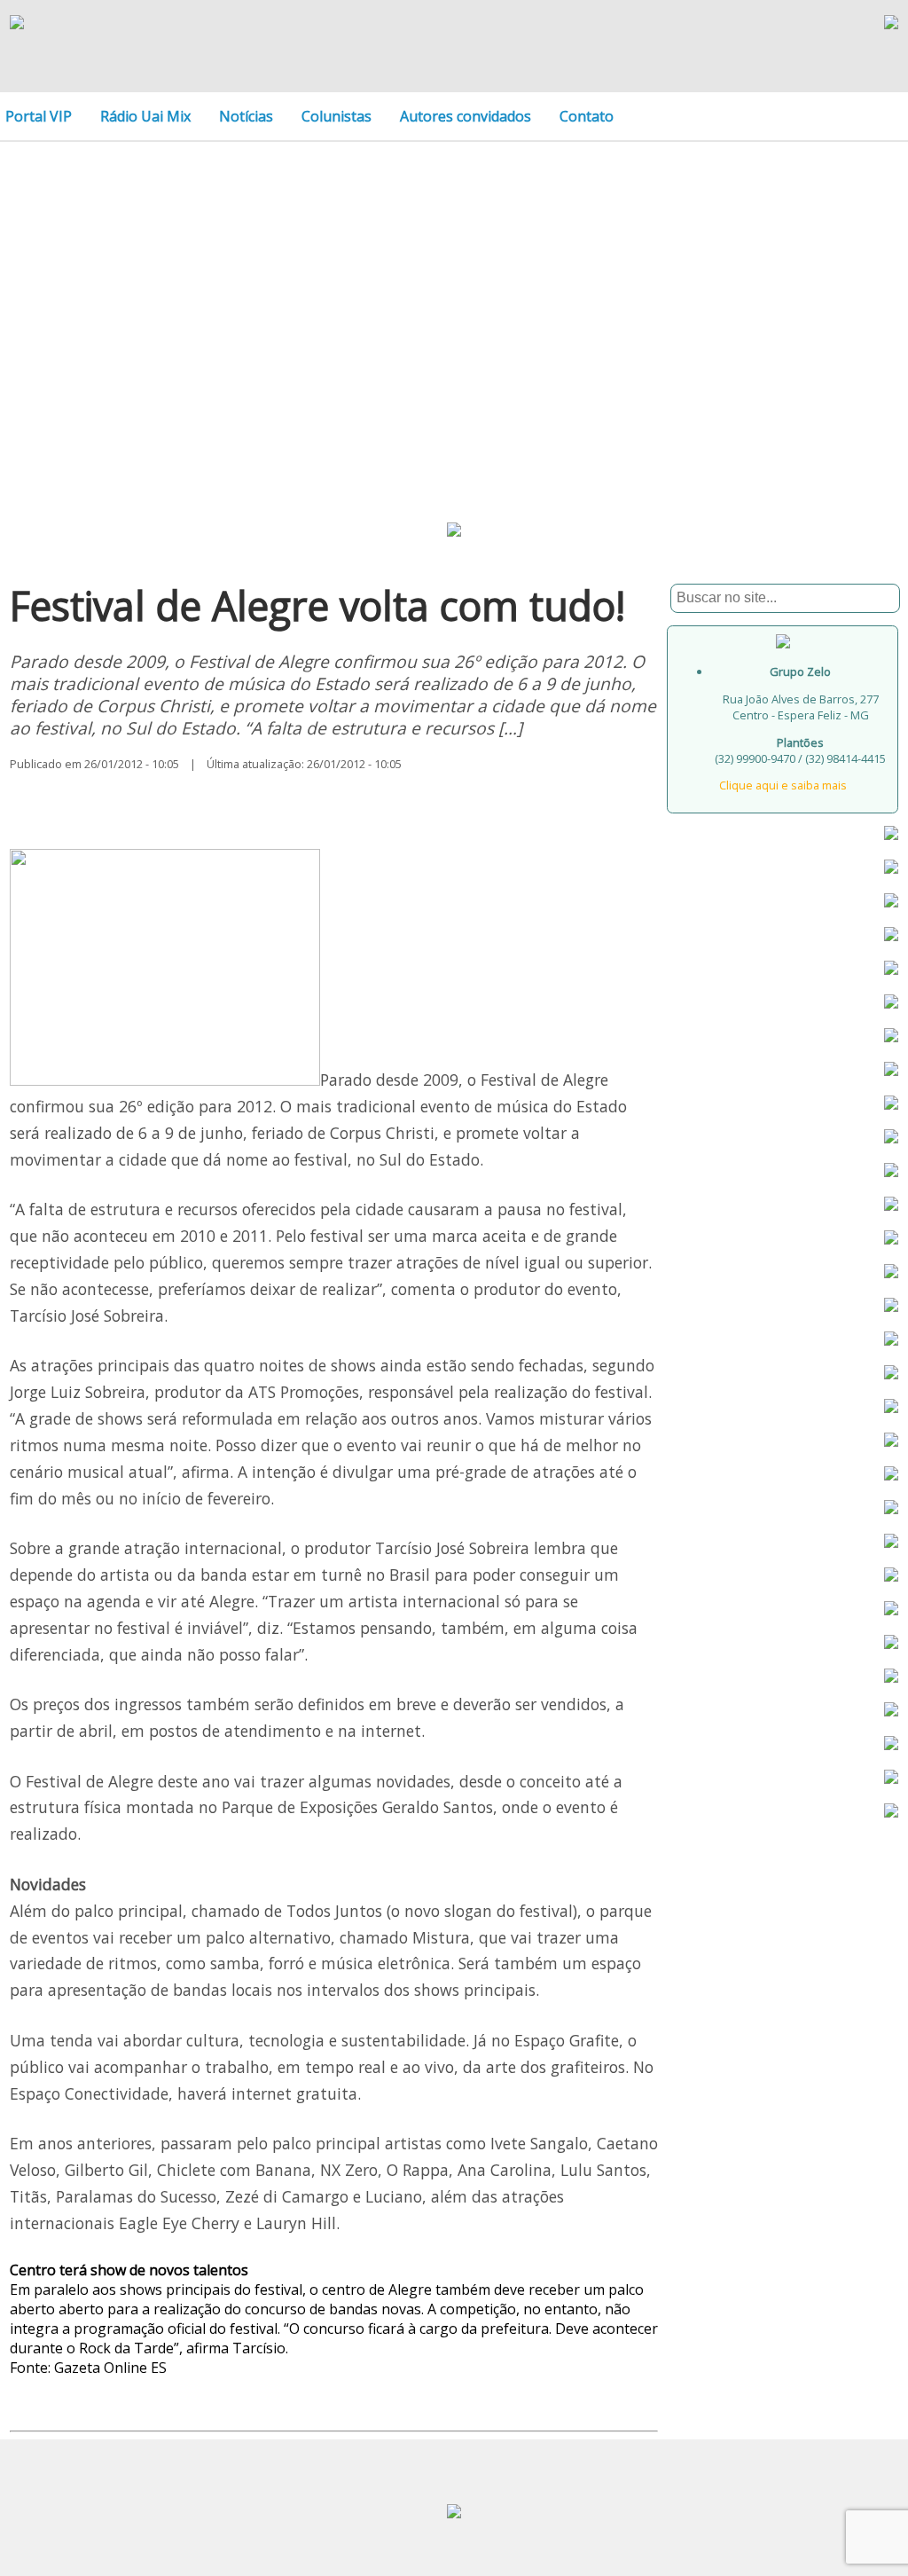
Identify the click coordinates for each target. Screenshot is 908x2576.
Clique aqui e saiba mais (783, 785)
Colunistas (337, 116)
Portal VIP (39, 116)
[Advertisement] (454, 303)
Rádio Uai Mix (145, 116)
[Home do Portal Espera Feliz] (17, 24)
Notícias (246, 116)
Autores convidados (466, 116)
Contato (587, 116)
